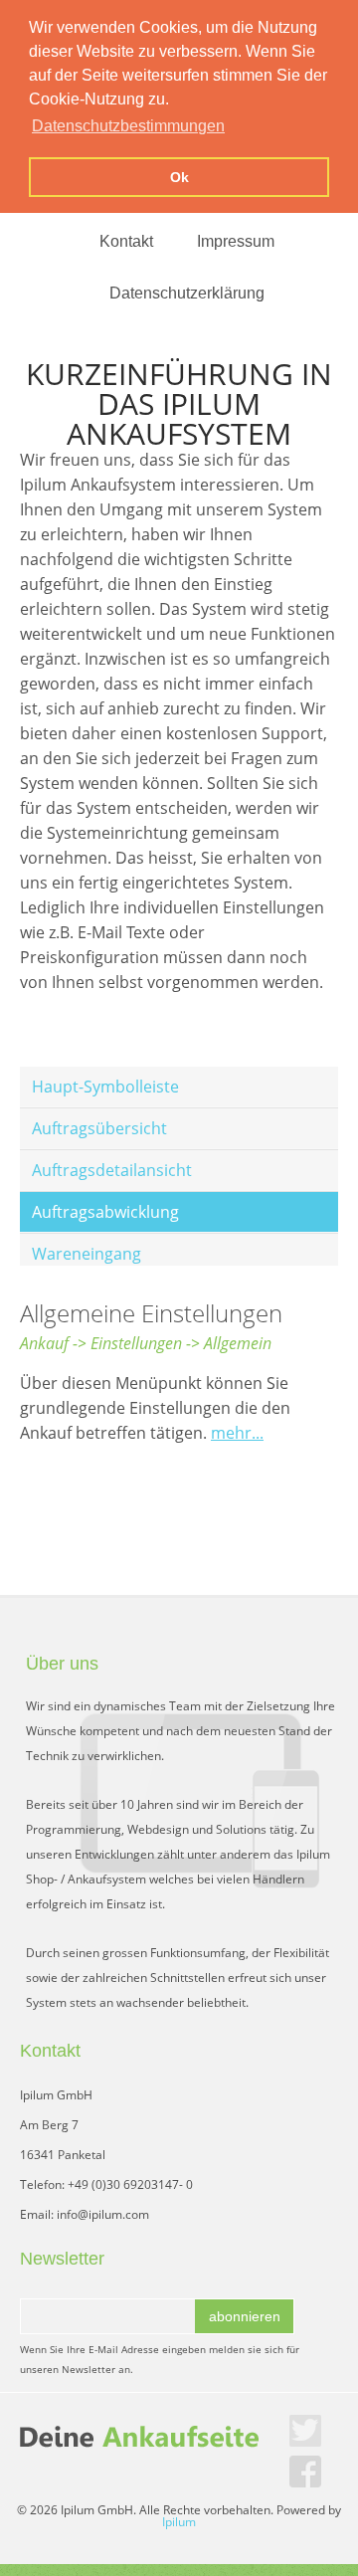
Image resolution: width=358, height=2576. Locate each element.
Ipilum (179, 2522)
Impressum (236, 241)
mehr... (237, 1433)
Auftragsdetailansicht (112, 1170)
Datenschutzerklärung (187, 293)
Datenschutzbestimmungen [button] (128, 126)
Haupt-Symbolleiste (105, 1087)
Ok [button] (179, 177)
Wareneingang (87, 1254)
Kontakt (126, 241)
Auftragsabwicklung (105, 1212)
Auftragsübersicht (99, 1128)
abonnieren (245, 2316)
